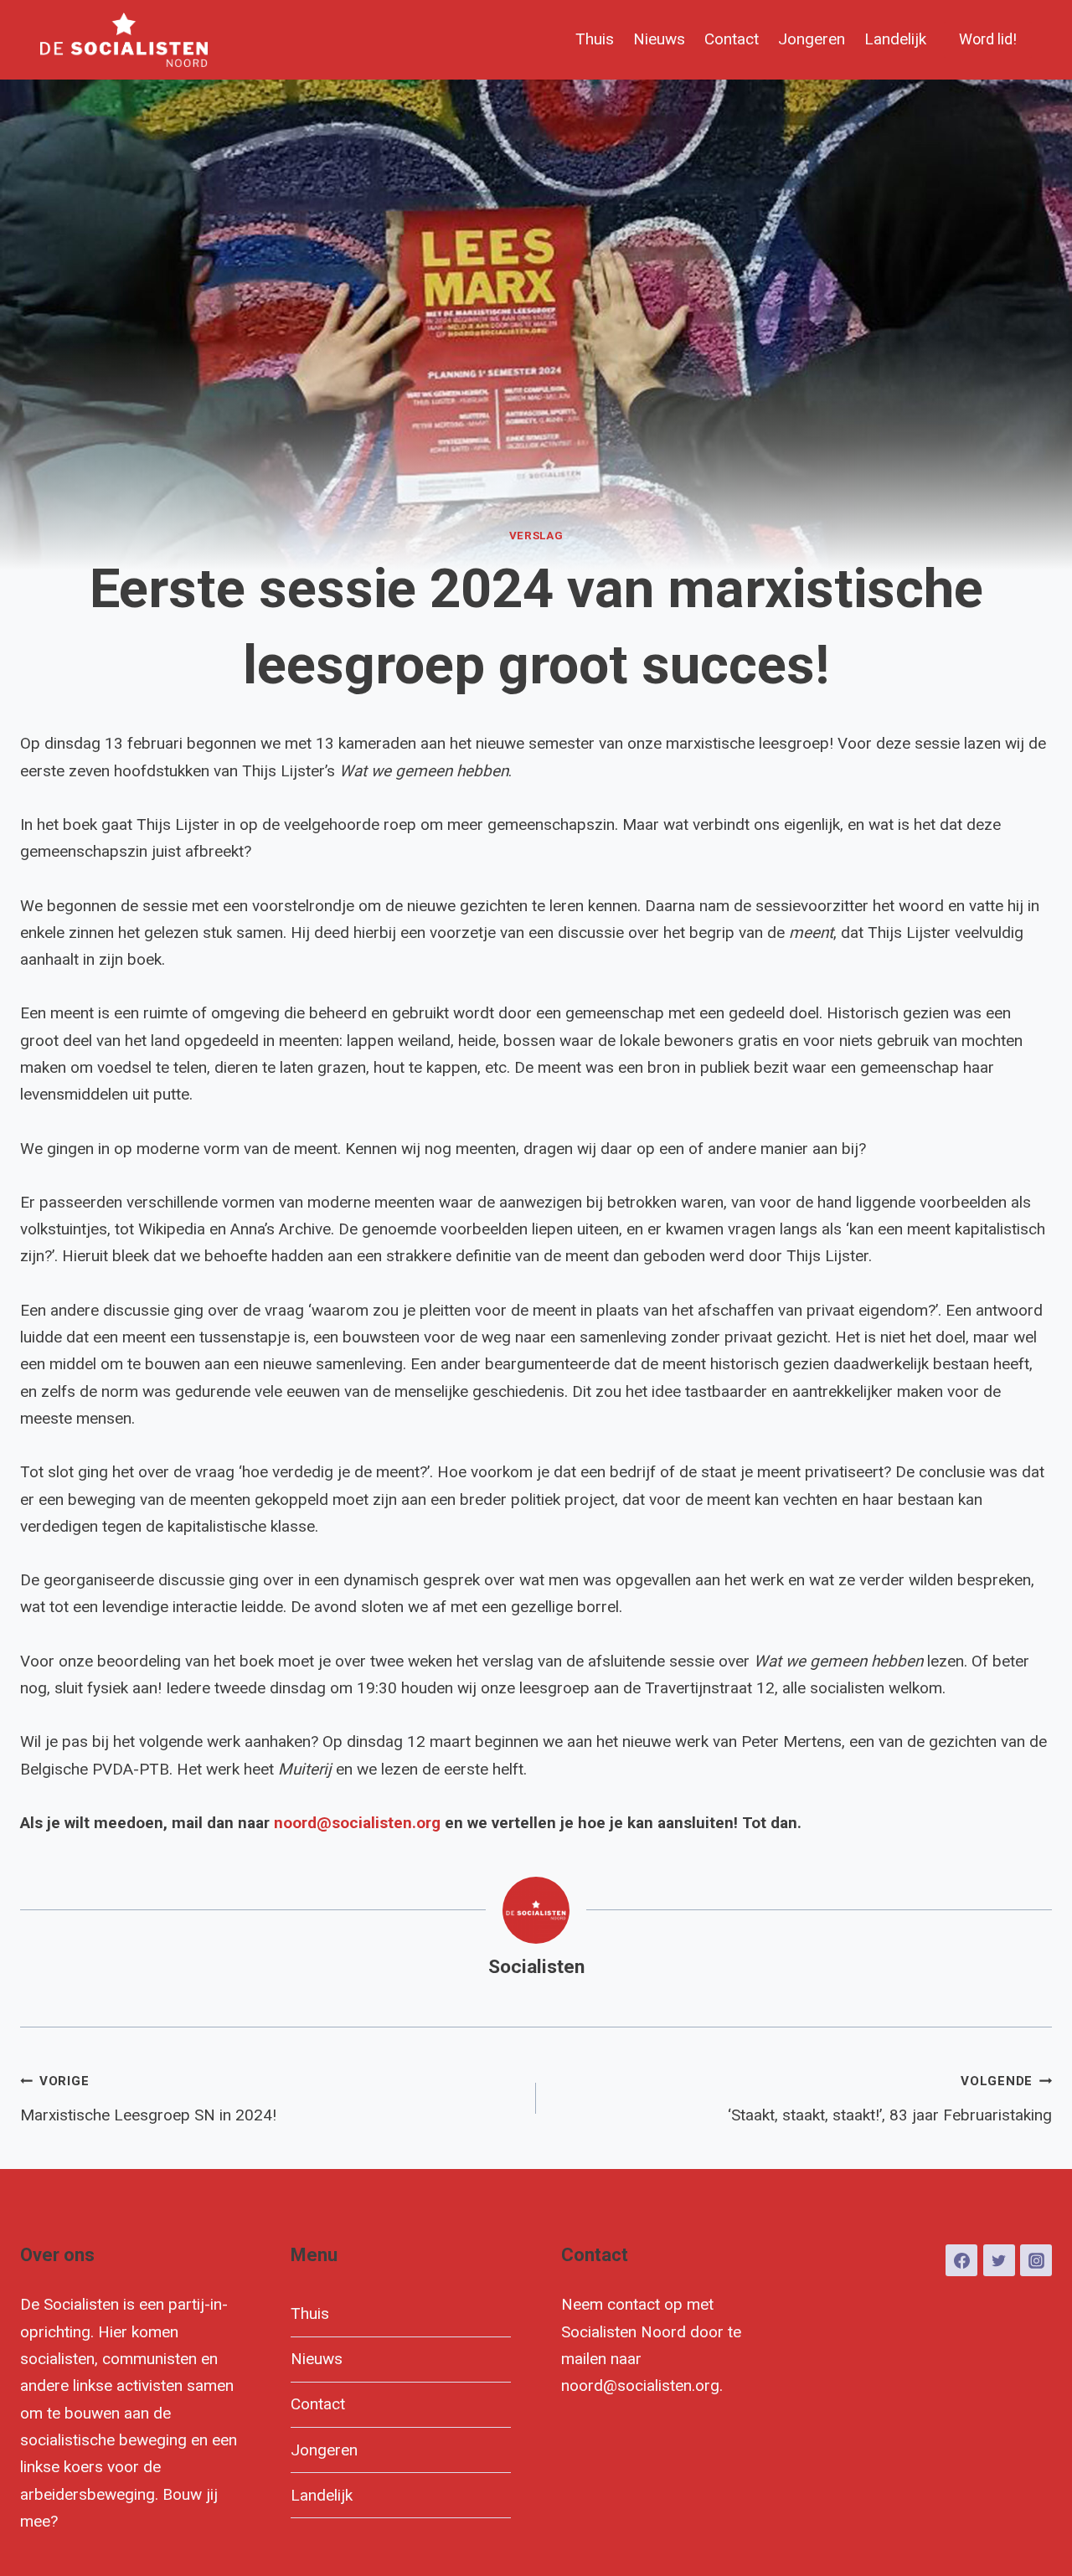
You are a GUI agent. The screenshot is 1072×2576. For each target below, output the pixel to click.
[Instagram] (1036, 2260)
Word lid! (988, 39)
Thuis (595, 39)
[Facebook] (961, 2260)
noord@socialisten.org (357, 1823)
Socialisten (536, 1967)
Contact (732, 39)
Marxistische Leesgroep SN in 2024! (148, 2099)
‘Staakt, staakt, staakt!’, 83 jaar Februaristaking (890, 2099)
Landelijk (895, 39)
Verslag (536, 536)
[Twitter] (999, 2260)
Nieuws (659, 39)
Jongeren (812, 39)
